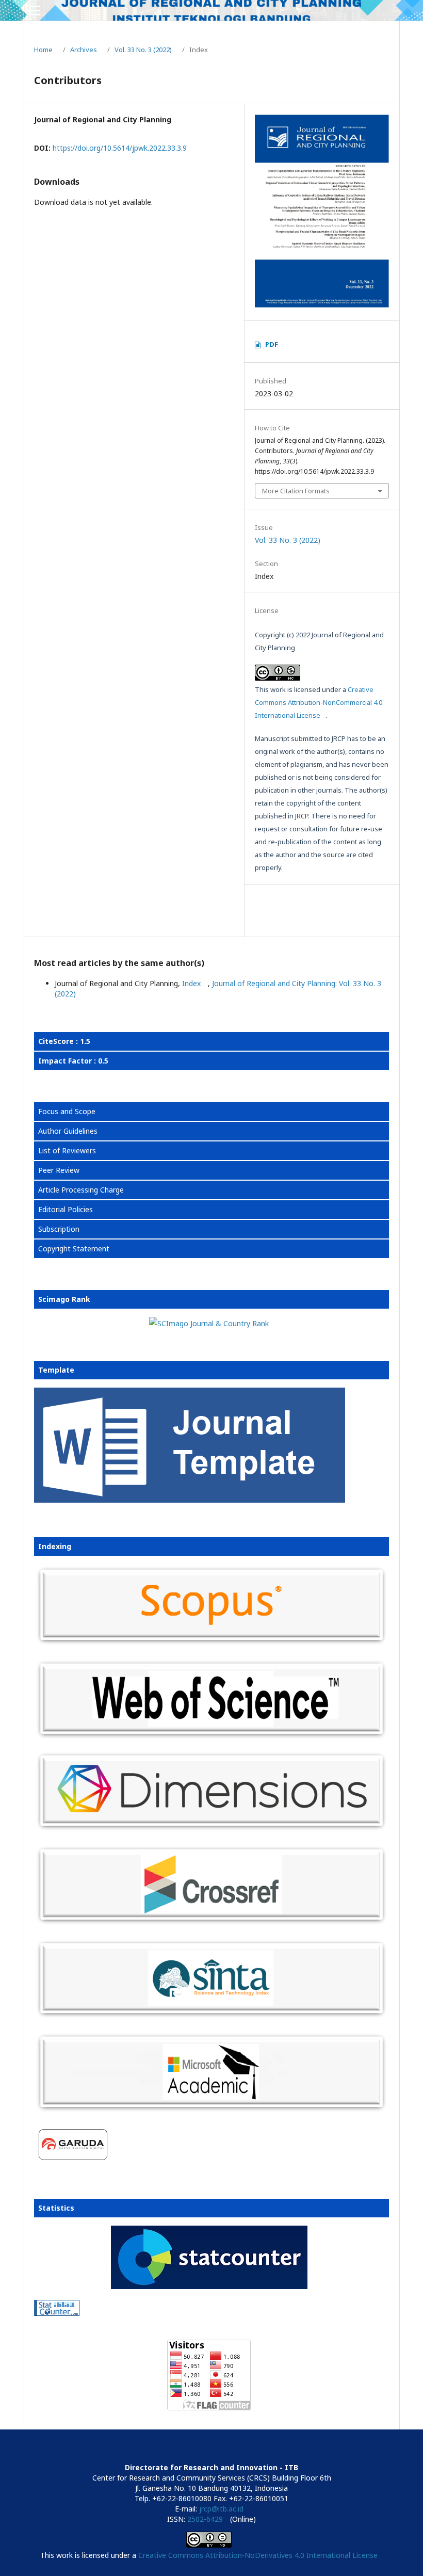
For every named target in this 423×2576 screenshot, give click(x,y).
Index (192, 983)
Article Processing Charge (81, 1190)
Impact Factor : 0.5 (73, 1061)
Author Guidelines (68, 1131)
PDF (272, 344)
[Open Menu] (34, 10)
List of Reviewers (67, 1150)
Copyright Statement (74, 1249)
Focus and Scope (67, 1111)
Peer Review (59, 1170)
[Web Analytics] (209, 2310)
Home (43, 50)
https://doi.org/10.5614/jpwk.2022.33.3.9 (120, 148)
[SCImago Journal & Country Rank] (209, 1323)
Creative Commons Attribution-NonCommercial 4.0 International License (319, 702)
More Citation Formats (296, 491)
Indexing (55, 1546)
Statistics (56, 2208)
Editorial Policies (66, 1209)
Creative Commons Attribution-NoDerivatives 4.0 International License (258, 2555)
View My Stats (58, 2326)
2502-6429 (205, 2519)
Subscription (59, 1229)
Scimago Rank (64, 1299)
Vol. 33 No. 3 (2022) (143, 50)
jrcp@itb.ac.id (221, 2509)
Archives (84, 50)
